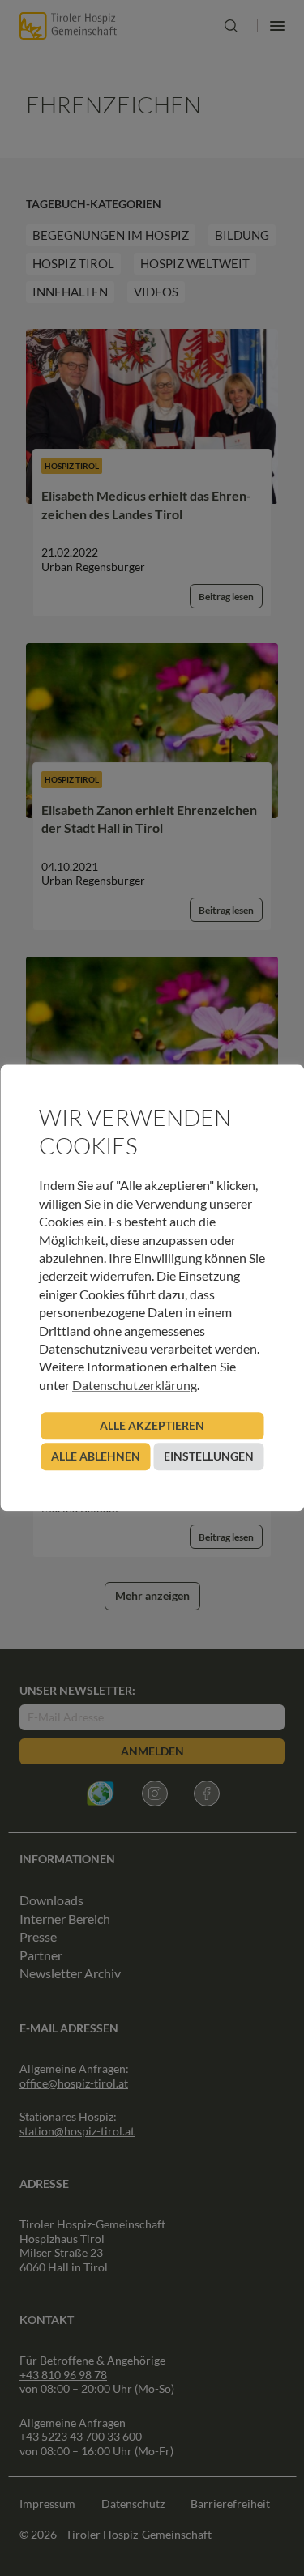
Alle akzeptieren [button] (152, 1426)
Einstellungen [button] (209, 1457)
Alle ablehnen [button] (96, 1457)
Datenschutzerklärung (135, 1385)
